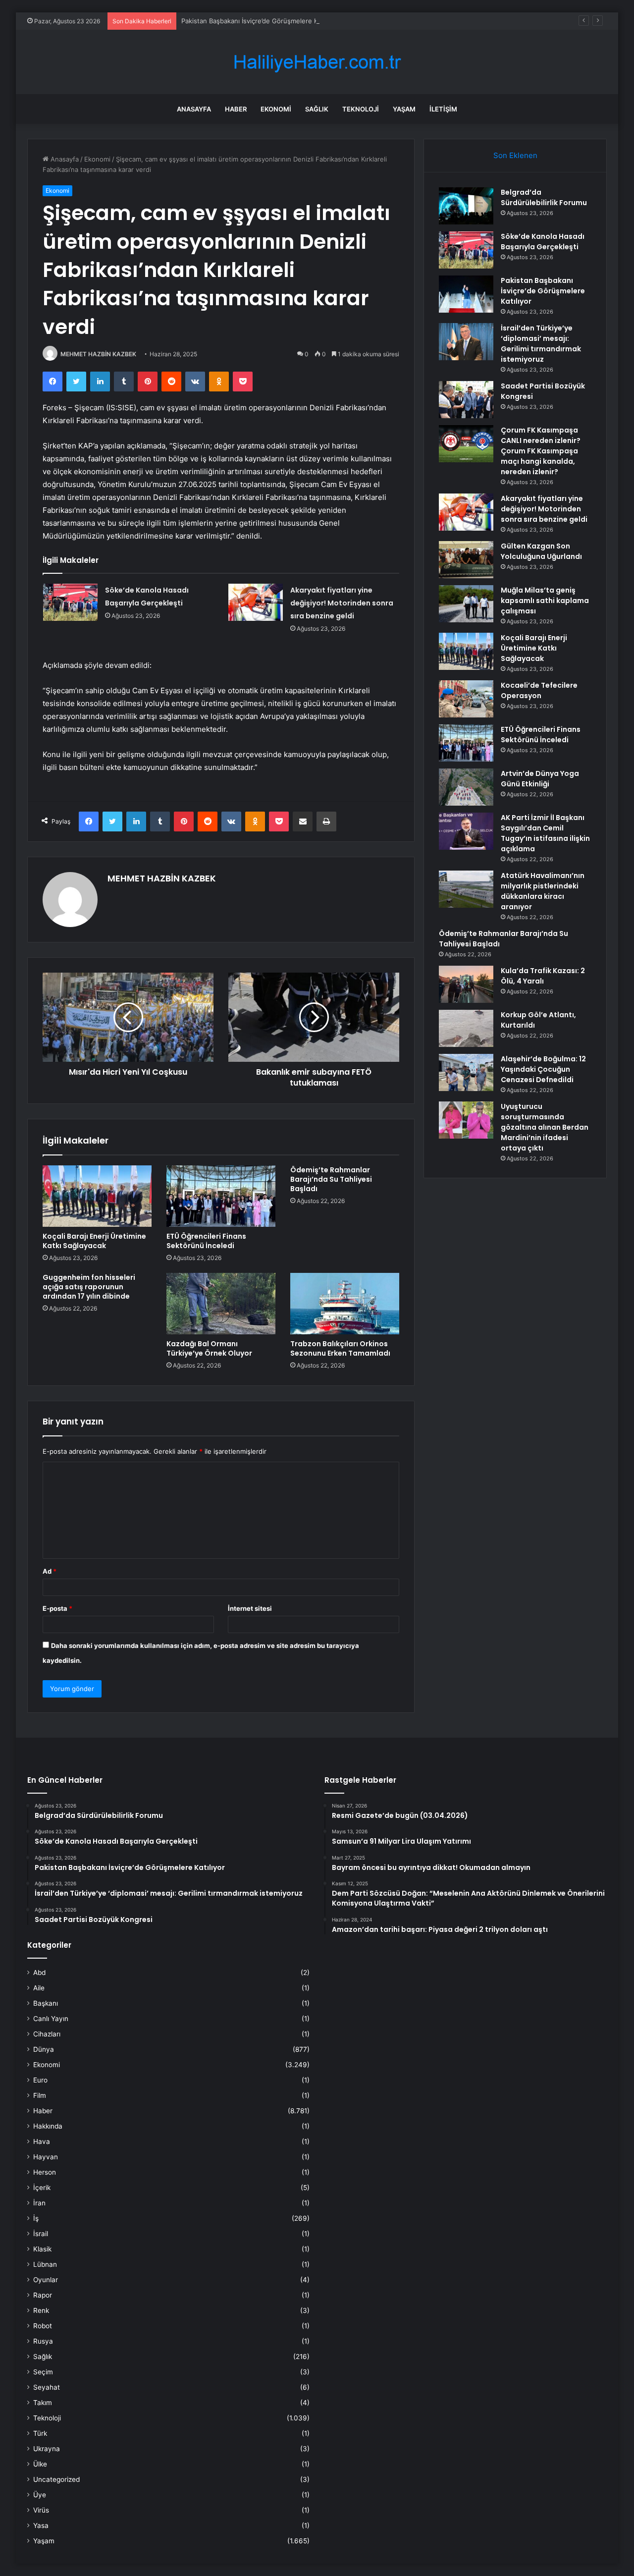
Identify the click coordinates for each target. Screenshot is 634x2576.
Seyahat (47, 2387)
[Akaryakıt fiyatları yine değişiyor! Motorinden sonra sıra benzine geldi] (256, 602)
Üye (40, 2495)
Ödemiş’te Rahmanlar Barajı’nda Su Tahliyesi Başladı (331, 1179)
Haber (236, 109)
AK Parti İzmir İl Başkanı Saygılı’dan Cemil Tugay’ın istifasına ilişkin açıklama (545, 833)
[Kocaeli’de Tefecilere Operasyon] (466, 699)
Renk (41, 2310)
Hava (42, 2141)
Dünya (44, 2049)
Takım (43, 2403)
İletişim (443, 109)
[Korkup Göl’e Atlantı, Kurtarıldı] (466, 1028)
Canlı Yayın (51, 2019)
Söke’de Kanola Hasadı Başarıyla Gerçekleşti (543, 242)
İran (39, 2203)
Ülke (40, 2464)
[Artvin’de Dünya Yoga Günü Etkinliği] (466, 787)
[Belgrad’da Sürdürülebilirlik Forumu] (466, 206)
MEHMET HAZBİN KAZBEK (98, 354)
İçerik (42, 2188)
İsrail (41, 2234)
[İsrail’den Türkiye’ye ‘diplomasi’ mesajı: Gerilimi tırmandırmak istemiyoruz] (466, 342)
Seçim (43, 2372)
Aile (39, 1988)
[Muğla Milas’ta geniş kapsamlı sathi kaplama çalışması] (466, 604)
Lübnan (45, 2264)
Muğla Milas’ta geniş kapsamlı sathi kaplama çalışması (545, 601)
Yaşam (404, 109)
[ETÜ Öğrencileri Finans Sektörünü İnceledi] (221, 1196)
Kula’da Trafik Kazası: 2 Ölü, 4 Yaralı (543, 976)
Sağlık (317, 109)
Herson (45, 2172)
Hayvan (46, 2157)
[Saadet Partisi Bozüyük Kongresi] (466, 400)
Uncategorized (56, 2479)
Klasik (42, 2249)
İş (36, 2218)
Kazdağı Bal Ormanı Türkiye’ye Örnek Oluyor (209, 1348)
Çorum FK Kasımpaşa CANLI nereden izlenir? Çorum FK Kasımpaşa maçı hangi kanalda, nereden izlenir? (541, 451)
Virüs (41, 2510)
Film (40, 2095)
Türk (40, 2433)
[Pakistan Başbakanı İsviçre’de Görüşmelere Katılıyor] (466, 294)
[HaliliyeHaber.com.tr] (317, 62)
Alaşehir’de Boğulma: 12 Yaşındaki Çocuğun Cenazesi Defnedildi (543, 1069)
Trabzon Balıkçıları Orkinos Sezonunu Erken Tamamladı (340, 1348)
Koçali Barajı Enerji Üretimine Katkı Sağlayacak (94, 1241)
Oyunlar (46, 2280)
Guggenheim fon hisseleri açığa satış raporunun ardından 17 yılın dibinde (89, 1287)
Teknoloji (361, 109)
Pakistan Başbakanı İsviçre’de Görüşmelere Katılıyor (260, 21)
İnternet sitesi (250, 1608)
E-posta (57, 1608)
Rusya (43, 2341)
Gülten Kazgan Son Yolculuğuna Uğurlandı (541, 551)
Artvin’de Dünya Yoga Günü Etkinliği (540, 779)
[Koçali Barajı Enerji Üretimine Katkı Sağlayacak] (97, 1196)
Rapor (43, 2295)
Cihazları (47, 2034)
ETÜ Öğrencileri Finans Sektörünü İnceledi (206, 1241)
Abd (39, 1973)
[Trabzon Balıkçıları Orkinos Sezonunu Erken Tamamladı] (345, 1304)
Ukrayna (47, 2449)
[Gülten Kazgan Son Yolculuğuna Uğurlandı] (466, 560)
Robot (43, 2326)
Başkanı (46, 2003)
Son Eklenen (515, 155)
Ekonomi (276, 109)
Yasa (41, 2525)
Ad (50, 1571)
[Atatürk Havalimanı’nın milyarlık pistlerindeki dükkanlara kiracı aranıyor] (466, 889)
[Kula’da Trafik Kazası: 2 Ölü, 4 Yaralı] (466, 984)
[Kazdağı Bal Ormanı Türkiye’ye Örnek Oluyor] (221, 1304)
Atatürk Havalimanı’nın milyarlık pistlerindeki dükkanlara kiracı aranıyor (543, 891)
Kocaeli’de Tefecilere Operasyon (539, 690)
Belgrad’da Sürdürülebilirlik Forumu (544, 197)
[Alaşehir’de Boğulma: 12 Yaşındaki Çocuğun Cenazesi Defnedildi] (466, 1072)
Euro (40, 2080)
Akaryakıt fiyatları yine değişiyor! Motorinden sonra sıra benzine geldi (342, 603)
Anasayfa (194, 109)
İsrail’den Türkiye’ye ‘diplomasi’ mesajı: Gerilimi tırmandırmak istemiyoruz (541, 344)
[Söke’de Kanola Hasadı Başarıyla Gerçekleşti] (70, 602)
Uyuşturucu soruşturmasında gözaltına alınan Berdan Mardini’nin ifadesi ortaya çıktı (545, 1127)
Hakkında (48, 2126)
